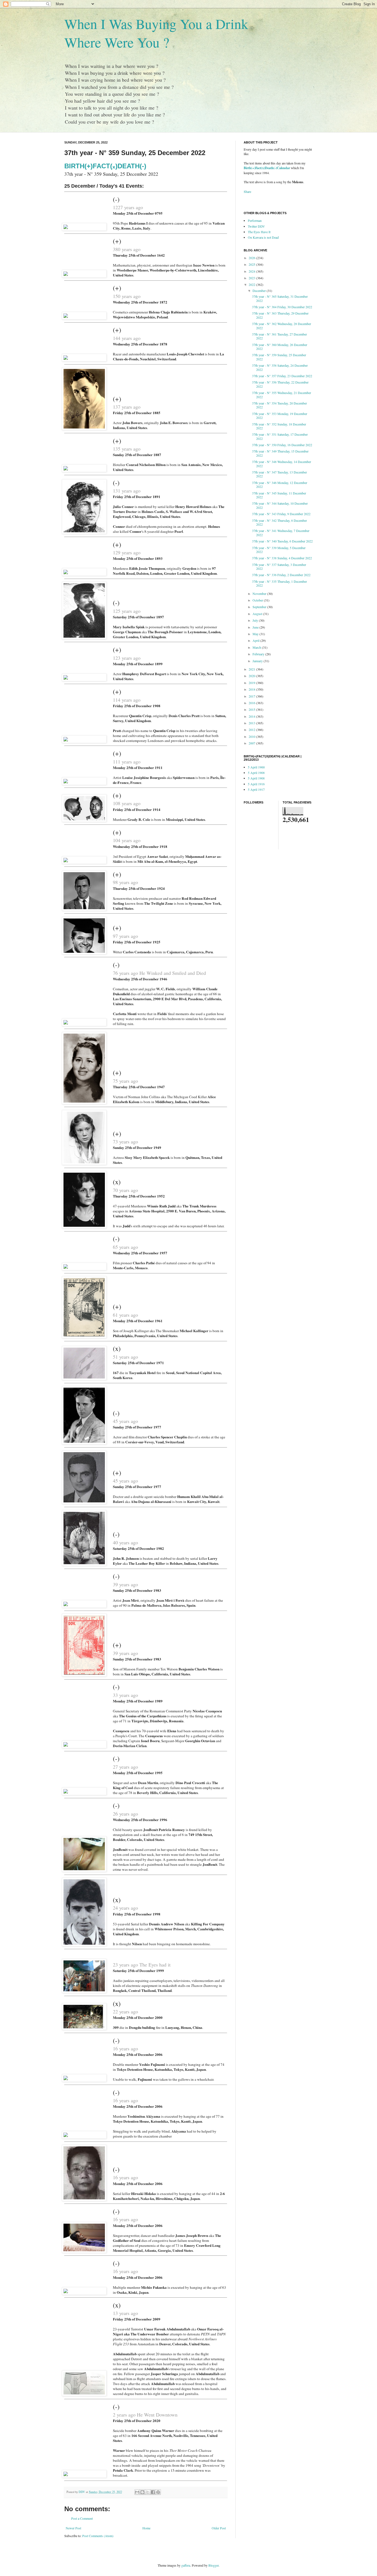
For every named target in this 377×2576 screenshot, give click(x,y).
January (258, 661)
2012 (252, 730)
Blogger (213, 2565)
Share (247, 191)
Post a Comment (82, 2518)
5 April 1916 (256, 784)
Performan (255, 220)
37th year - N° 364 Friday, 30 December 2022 (282, 307)
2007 (252, 743)
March (257, 647)
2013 (252, 723)
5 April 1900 (256, 767)
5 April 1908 (256, 773)
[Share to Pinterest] (158, 2492)
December (260, 291)
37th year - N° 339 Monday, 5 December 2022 (279, 550)
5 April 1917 (256, 789)
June (256, 627)
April (256, 640)
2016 (252, 703)
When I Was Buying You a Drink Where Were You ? (156, 33)
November (260, 594)
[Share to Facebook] (153, 2492)
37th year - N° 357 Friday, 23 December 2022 (282, 376)
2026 (252, 258)
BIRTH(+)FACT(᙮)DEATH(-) (105, 166)
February (259, 654)
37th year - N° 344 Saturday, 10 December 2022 (280, 505)
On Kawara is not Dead (263, 237)
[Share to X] (148, 2492)
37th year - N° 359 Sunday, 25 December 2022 (279, 357)
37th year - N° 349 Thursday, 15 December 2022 (280, 453)
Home (146, 2528)
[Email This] (137, 2492)
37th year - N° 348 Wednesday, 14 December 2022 (282, 464)
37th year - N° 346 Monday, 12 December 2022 (280, 485)
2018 (252, 689)
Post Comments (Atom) (98, 2536)
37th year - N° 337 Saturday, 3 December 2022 (279, 566)
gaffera (186, 2565)
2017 (252, 696)
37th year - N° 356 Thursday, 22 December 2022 (280, 384)
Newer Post (73, 2528)
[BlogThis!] (142, 2492)
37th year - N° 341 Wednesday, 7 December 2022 (281, 533)
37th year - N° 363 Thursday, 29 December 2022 (280, 315)
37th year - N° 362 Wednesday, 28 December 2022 (282, 326)
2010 (252, 736)
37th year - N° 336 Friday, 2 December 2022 (281, 575)
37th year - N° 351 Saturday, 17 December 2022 (280, 436)
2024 (252, 271)
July (256, 620)
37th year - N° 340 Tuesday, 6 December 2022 (282, 541)
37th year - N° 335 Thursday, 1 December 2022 (279, 583)
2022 (252, 284)
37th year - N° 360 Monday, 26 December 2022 (280, 347)
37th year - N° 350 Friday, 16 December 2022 (282, 445)
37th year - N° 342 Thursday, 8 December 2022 (279, 522)
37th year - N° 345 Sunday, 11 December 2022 (279, 495)
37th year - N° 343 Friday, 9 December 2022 (281, 514)
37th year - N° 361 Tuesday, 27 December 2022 (279, 336)
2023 (252, 278)
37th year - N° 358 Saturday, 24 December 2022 (280, 367)
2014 (252, 716)
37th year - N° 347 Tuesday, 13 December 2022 (279, 474)
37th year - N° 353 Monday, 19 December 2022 (280, 416)
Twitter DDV (256, 226)
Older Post (219, 2528)
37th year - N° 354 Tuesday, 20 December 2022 (279, 405)
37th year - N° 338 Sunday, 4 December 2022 (282, 558)
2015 (252, 709)
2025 (252, 264)
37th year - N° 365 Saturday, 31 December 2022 (280, 298)
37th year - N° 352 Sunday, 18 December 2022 (279, 426)
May (256, 634)
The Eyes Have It (259, 232)
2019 (252, 683)
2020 (252, 676)
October (258, 600)
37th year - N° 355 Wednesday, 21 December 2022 (282, 395)
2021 (252, 669)
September (260, 607)
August (258, 614)
